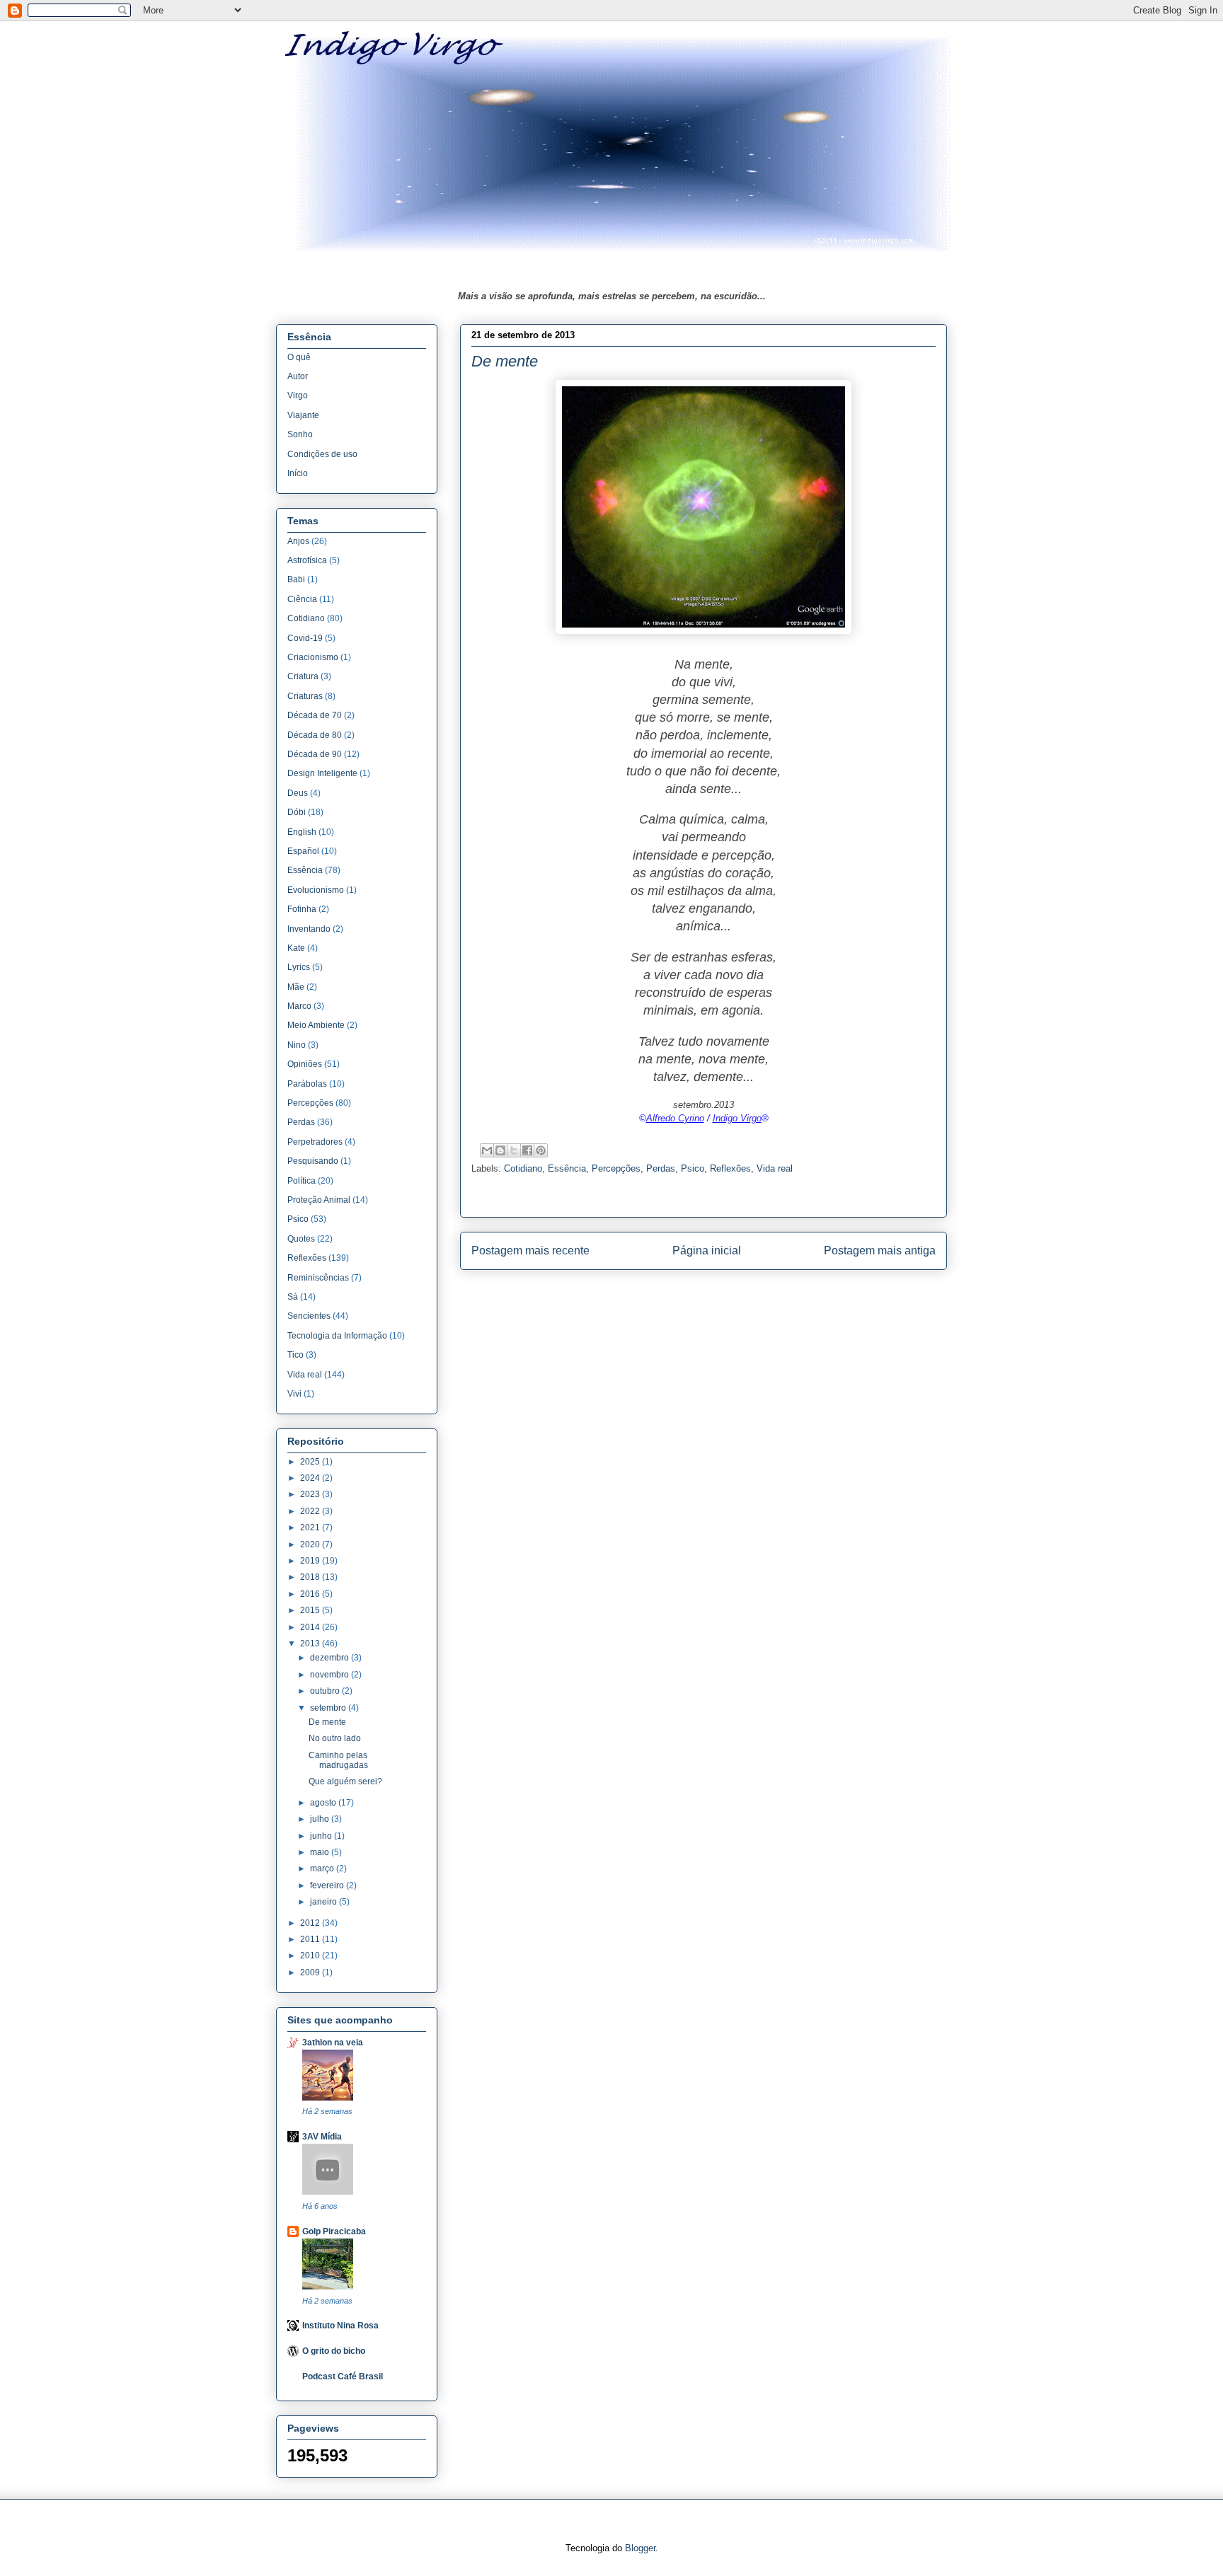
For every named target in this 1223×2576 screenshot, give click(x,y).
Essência (567, 1168)
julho (321, 1819)
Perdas (661, 1168)
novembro (331, 1675)
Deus (298, 793)
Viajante (303, 415)
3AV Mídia (322, 2137)
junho (322, 1836)
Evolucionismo (316, 890)
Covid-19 (305, 638)
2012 (311, 1923)
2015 (311, 1610)
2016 (311, 1594)
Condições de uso (322, 454)
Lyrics (299, 967)
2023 (311, 1494)
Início (298, 473)
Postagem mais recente (530, 1251)
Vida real (775, 1168)
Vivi (294, 1394)
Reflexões (730, 1168)
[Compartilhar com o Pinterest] (541, 1150)
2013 (311, 1644)
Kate (296, 948)
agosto (324, 1803)
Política (302, 1181)
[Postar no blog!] (500, 1150)
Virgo (298, 395)
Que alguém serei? (345, 1781)
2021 (311, 1527)
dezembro (331, 1658)
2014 (311, 1627)
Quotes (301, 1239)
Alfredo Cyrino (675, 1118)
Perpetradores (315, 1142)
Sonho (300, 434)
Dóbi (297, 812)
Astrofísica (307, 560)
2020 (311, 1544)
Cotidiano (523, 1168)
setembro (329, 1708)
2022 (311, 1511)
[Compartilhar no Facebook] (527, 1150)
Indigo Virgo (737, 1118)
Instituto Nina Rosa (340, 2326)
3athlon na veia (333, 2043)
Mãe (296, 987)
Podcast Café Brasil (343, 2376)
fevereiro (328, 1885)
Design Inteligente (322, 773)
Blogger (640, 2548)
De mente (327, 1722)
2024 (311, 1478)
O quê (299, 357)
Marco (299, 1006)
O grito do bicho (334, 2351)
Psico (693, 1168)
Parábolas (307, 1084)
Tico (295, 1355)
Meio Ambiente (316, 1025)
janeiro (325, 1902)
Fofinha (302, 909)
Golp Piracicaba (334, 2231)
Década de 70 (315, 715)
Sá (293, 1297)
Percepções (616, 1168)
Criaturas (305, 696)
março (323, 1869)
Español (303, 851)
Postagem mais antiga (880, 1251)
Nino (297, 1045)
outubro (326, 1691)
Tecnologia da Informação (337, 1336)
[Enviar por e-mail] (487, 1150)
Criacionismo (313, 657)
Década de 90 (315, 754)
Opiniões (305, 1064)
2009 (311, 1973)
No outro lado (335, 1738)
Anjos (298, 541)
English (302, 832)
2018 (311, 1577)
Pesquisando (313, 1161)
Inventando (309, 929)
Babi (296, 579)
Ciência (302, 599)
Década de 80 (315, 735)
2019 (311, 1561)
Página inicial (707, 1251)
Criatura (303, 676)
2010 (311, 1956)
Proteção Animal (319, 1200)
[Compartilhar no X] (514, 1150)
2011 (311, 1939)
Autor (298, 376)
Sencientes (309, 1316)
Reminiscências (318, 1278)
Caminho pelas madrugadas (338, 1760)
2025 (311, 1462)
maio (321, 1852)
